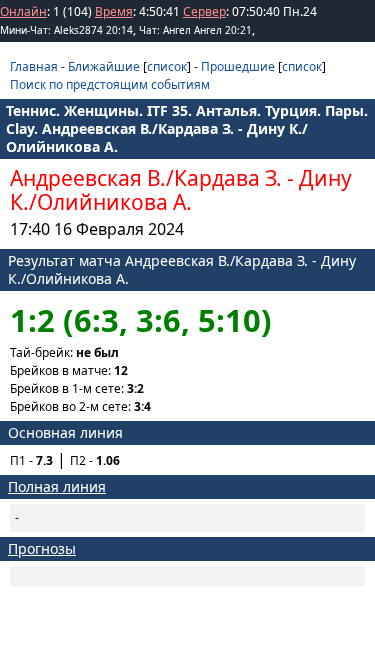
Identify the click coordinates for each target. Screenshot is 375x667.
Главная (34, 66)
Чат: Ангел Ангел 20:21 (195, 30)
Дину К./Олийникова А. (181, 190)
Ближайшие (104, 66)
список (167, 66)
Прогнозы (42, 548)
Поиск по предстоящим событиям (110, 84)
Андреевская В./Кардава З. (146, 178)
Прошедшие (238, 66)
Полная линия (57, 486)
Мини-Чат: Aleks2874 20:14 (66, 30)
